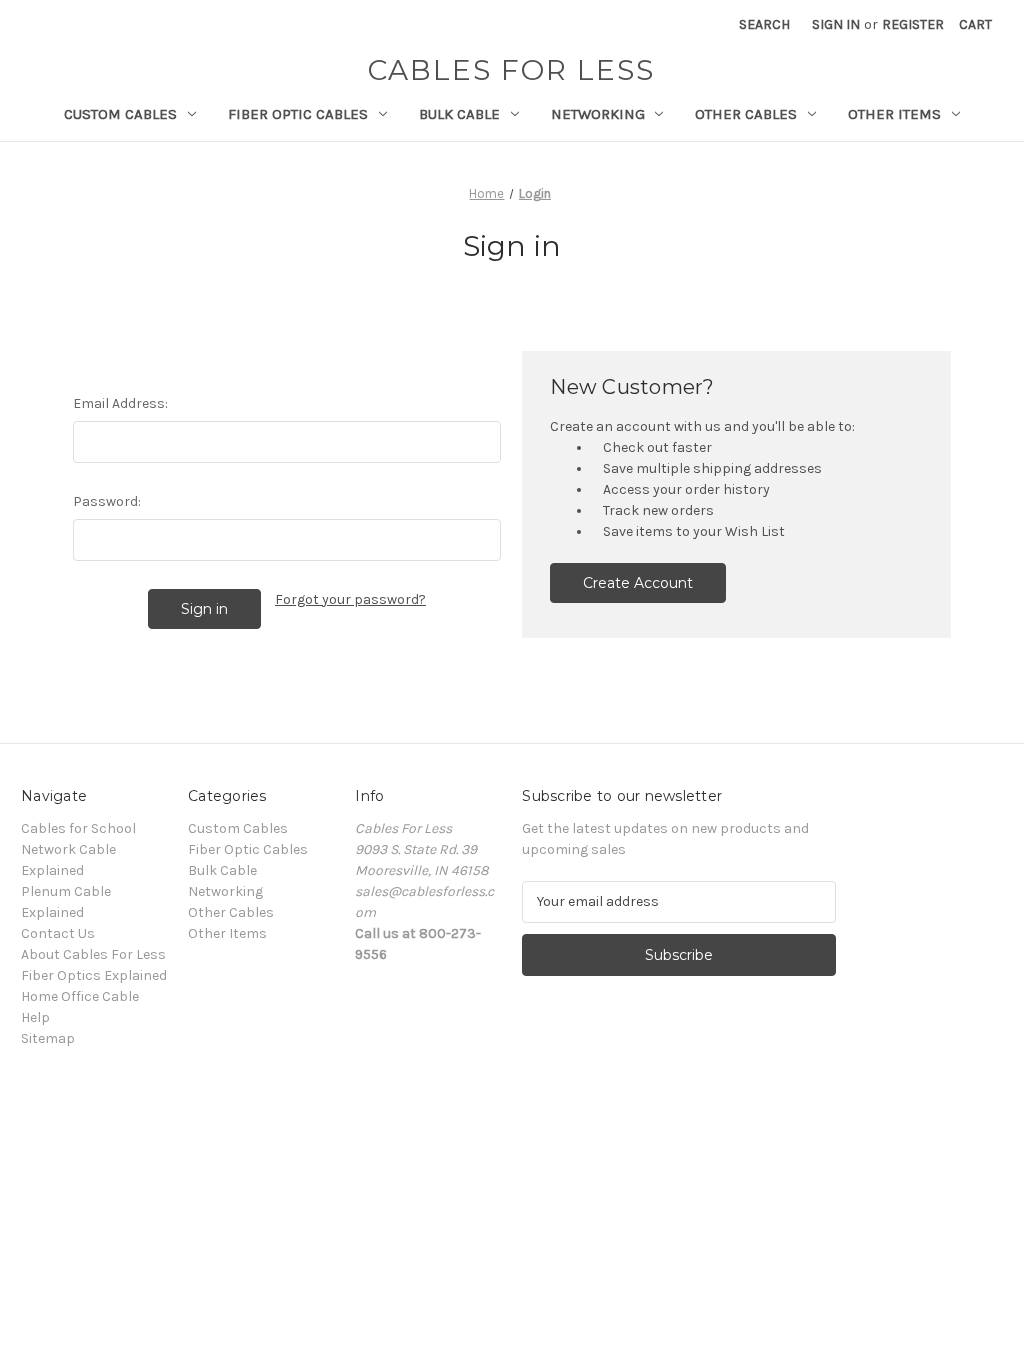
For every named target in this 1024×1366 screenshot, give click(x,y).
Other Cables (746, 114)
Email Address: (120, 403)
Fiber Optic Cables (298, 114)
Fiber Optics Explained (94, 975)
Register (913, 24)
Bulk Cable (459, 114)
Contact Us (58, 933)
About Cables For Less (93, 954)
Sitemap (48, 1038)
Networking (598, 114)
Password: (107, 501)
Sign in (836, 24)
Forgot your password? (350, 599)
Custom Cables (120, 114)
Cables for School (78, 828)
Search (764, 24)
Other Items (894, 114)
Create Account (638, 583)
